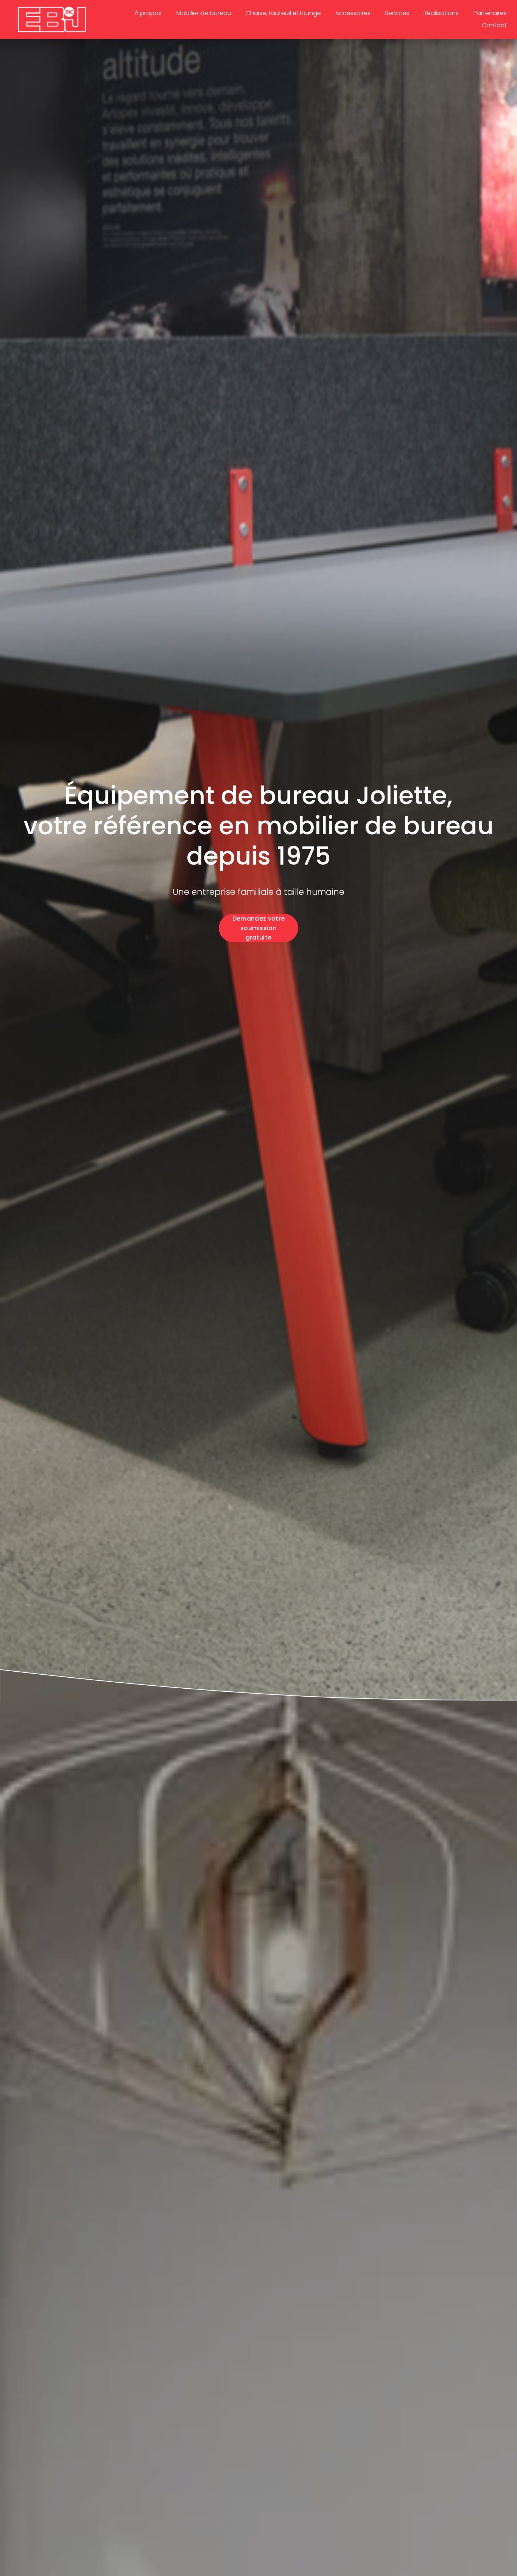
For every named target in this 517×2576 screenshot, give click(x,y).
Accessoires (353, 13)
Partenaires (490, 13)
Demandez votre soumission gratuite (258, 928)
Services (397, 13)
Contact (494, 25)
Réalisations (441, 13)
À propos (148, 13)
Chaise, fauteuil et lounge (283, 13)
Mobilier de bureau (204, 13)
